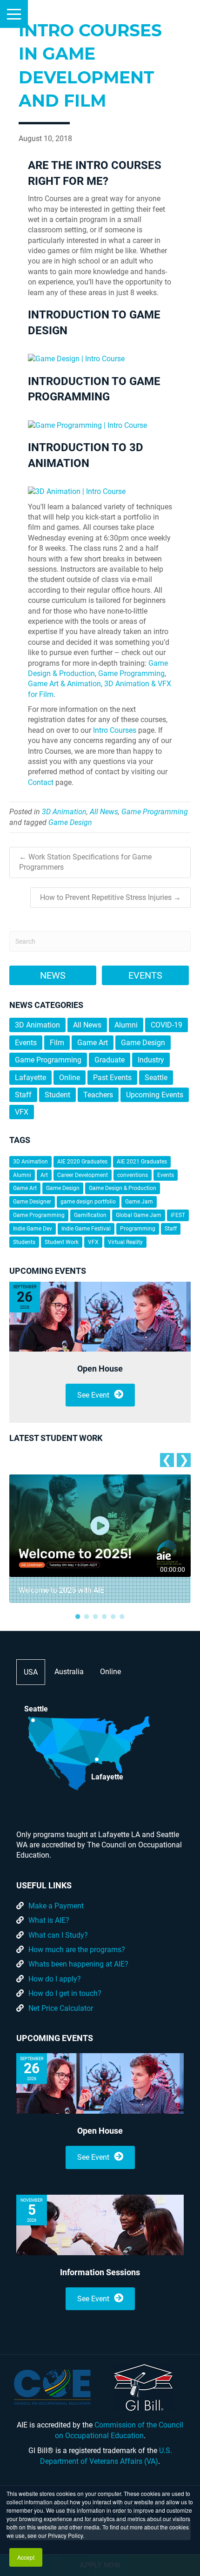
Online (70, 1078)
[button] (14, 14)
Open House (100, 1369)
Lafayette (30, 1078)
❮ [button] (167, 1460)
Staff (23, 1095)
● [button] (78, 1616)
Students (24, 1242)
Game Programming (131, 673)
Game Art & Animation (64, 684)
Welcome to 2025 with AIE (61, 1590)
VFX (22, 1112)
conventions (133, 1175)
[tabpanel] (100, 1539)
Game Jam (139, 1202)
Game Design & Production (123, 1188)
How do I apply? (55, 1979)
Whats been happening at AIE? (78, 1964)
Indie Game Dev (33, 1229)
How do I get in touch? (65, 1993)
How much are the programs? (77, 1950)
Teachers (98, 1095)
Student (57, 1095)
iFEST (178, 1215)
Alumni (126, 1025)
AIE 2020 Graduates (82, 1162)
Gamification (90, 1215)
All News (104, 812)
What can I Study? (58, 1935)
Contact (41, 782)
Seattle (156, 1078)
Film (57, 1043)
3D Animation (64, 812)
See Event (93, 1395)
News (53, 975)
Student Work (62, 1242)
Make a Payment (56, 1906)
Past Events (112, 1078)
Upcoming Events (155, 1095)
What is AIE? (49, 1920)
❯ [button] (184, 1460)
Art (44, 1175)
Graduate (110, 1060)
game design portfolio (88, 1202)
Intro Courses (115, 730)
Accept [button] (26, 2557)
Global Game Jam (139, 1215)
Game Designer (32, 1202)
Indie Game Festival (86, 1229)
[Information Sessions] (100, 2225)
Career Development (83, 1175)
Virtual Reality (125, 1242)
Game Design (70, 822)
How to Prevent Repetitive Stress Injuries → (110, 897)
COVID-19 (167, 1025)
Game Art (93, 1043)
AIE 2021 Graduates (142, 1162)
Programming (138, 1229)
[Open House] (100, 1317)
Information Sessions (100, 2272)
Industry (151, 1060)
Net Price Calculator (61, 2008)
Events (145, 975)
